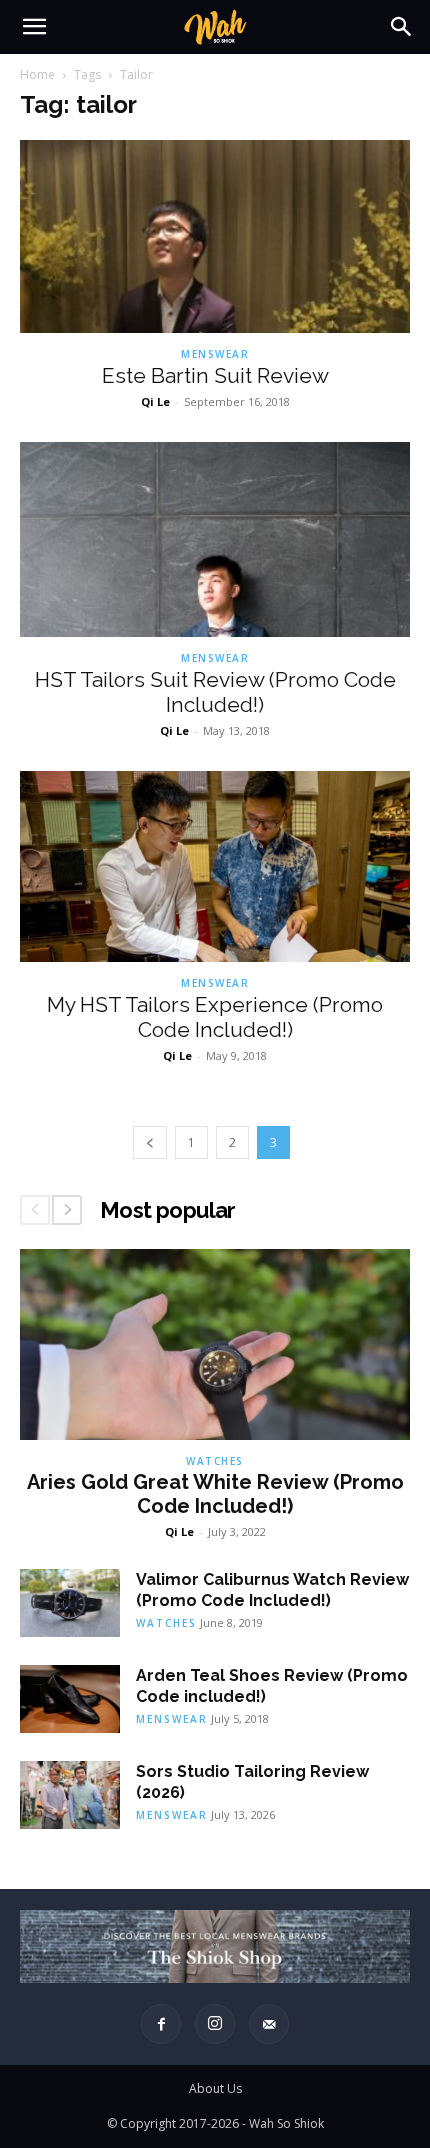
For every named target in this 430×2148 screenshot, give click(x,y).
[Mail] (269, 2024)
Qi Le (155, 401)
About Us (215, 2088)
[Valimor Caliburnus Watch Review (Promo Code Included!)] (70, 1603)
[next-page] (67, 1210)
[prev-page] (150, 1142)
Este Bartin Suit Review (215, 375)
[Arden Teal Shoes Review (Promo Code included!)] (70, 1699)
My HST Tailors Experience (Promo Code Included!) (215, 1017)
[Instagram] (215, 2024)
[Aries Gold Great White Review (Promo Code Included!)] (215, 1344)
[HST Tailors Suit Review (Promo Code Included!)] (215, 539)
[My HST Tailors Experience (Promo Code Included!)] (215, 866)
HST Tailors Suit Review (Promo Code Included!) (215, 692)
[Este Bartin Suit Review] (215, 236)
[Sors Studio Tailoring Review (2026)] (70, 1795)
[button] (34, 27)
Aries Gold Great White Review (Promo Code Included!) (215, 1494)
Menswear (215, 354)
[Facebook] (161, 2024)
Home (37, 74)
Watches (215, 1461)
